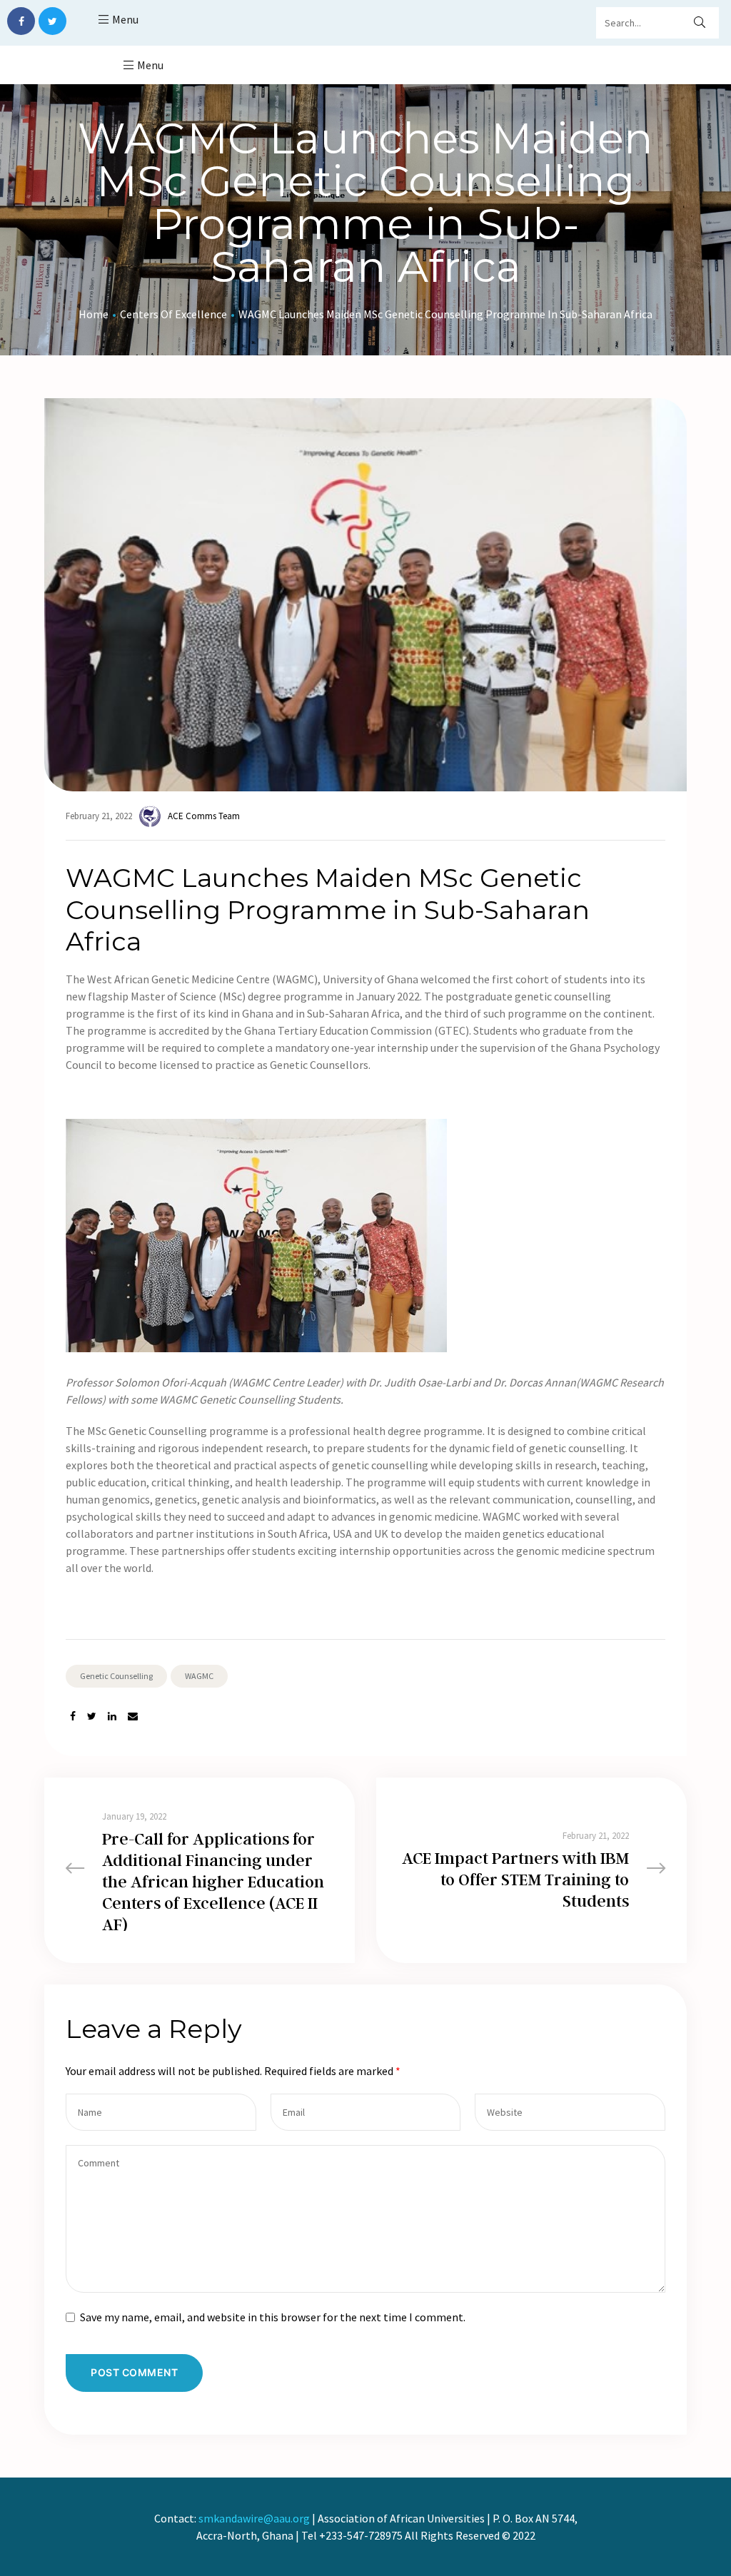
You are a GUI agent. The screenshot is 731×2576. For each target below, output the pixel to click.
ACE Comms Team (204, 816)
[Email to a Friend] (133, 1717)
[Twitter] (52, 21)
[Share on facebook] (73, 1717)
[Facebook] (21, 21)
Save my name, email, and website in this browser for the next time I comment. (273, 2317)
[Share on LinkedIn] (112, 1717)
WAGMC (199, 1676)
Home (94, 314)
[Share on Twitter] (92, 1717)
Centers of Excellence (173, 314)
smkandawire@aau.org (254, 2518)
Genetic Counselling (116, 1676)
